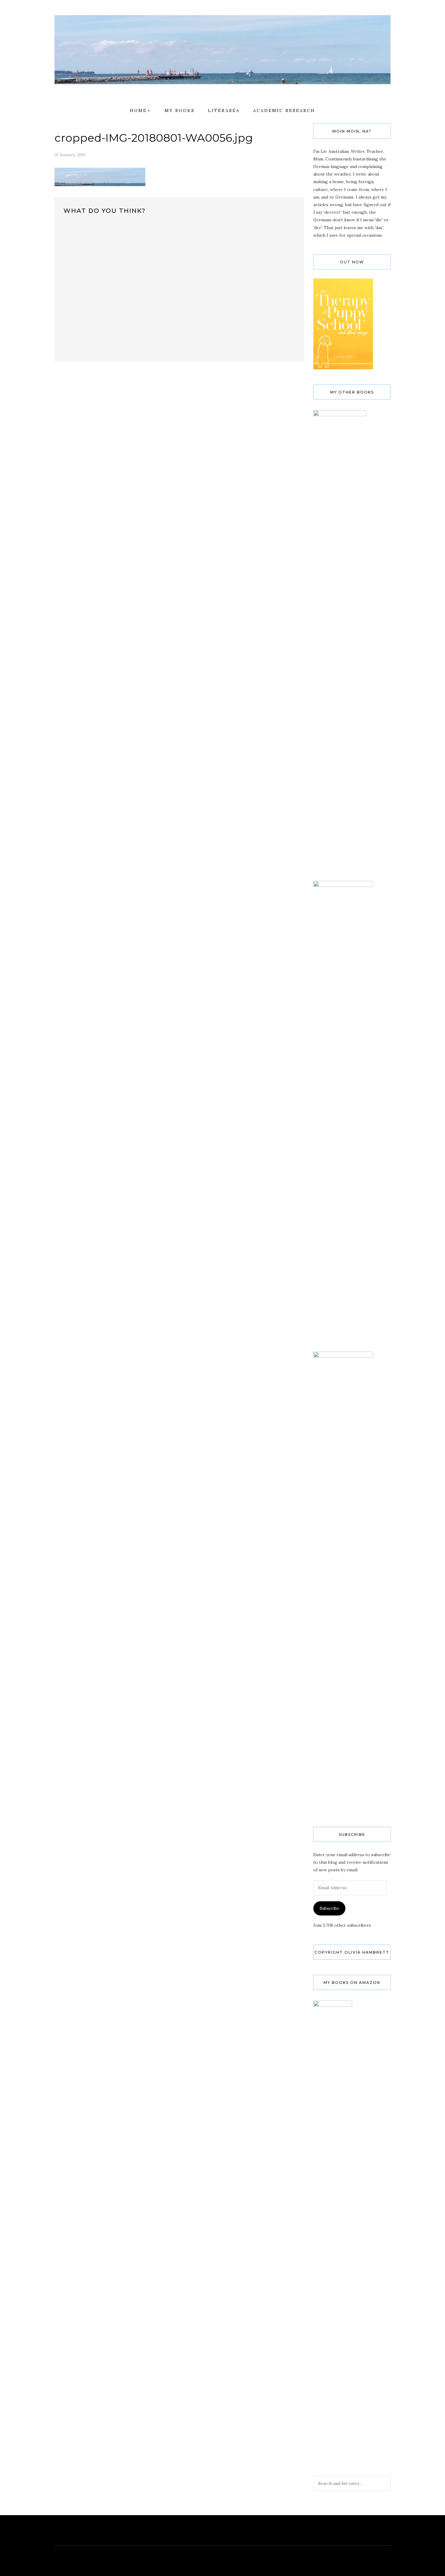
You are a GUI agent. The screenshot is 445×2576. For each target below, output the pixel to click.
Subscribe (330, 1908)
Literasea (224, 110)
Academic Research (284, 110)
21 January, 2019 (70, 155)
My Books (180, 110)
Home (138, 110)
